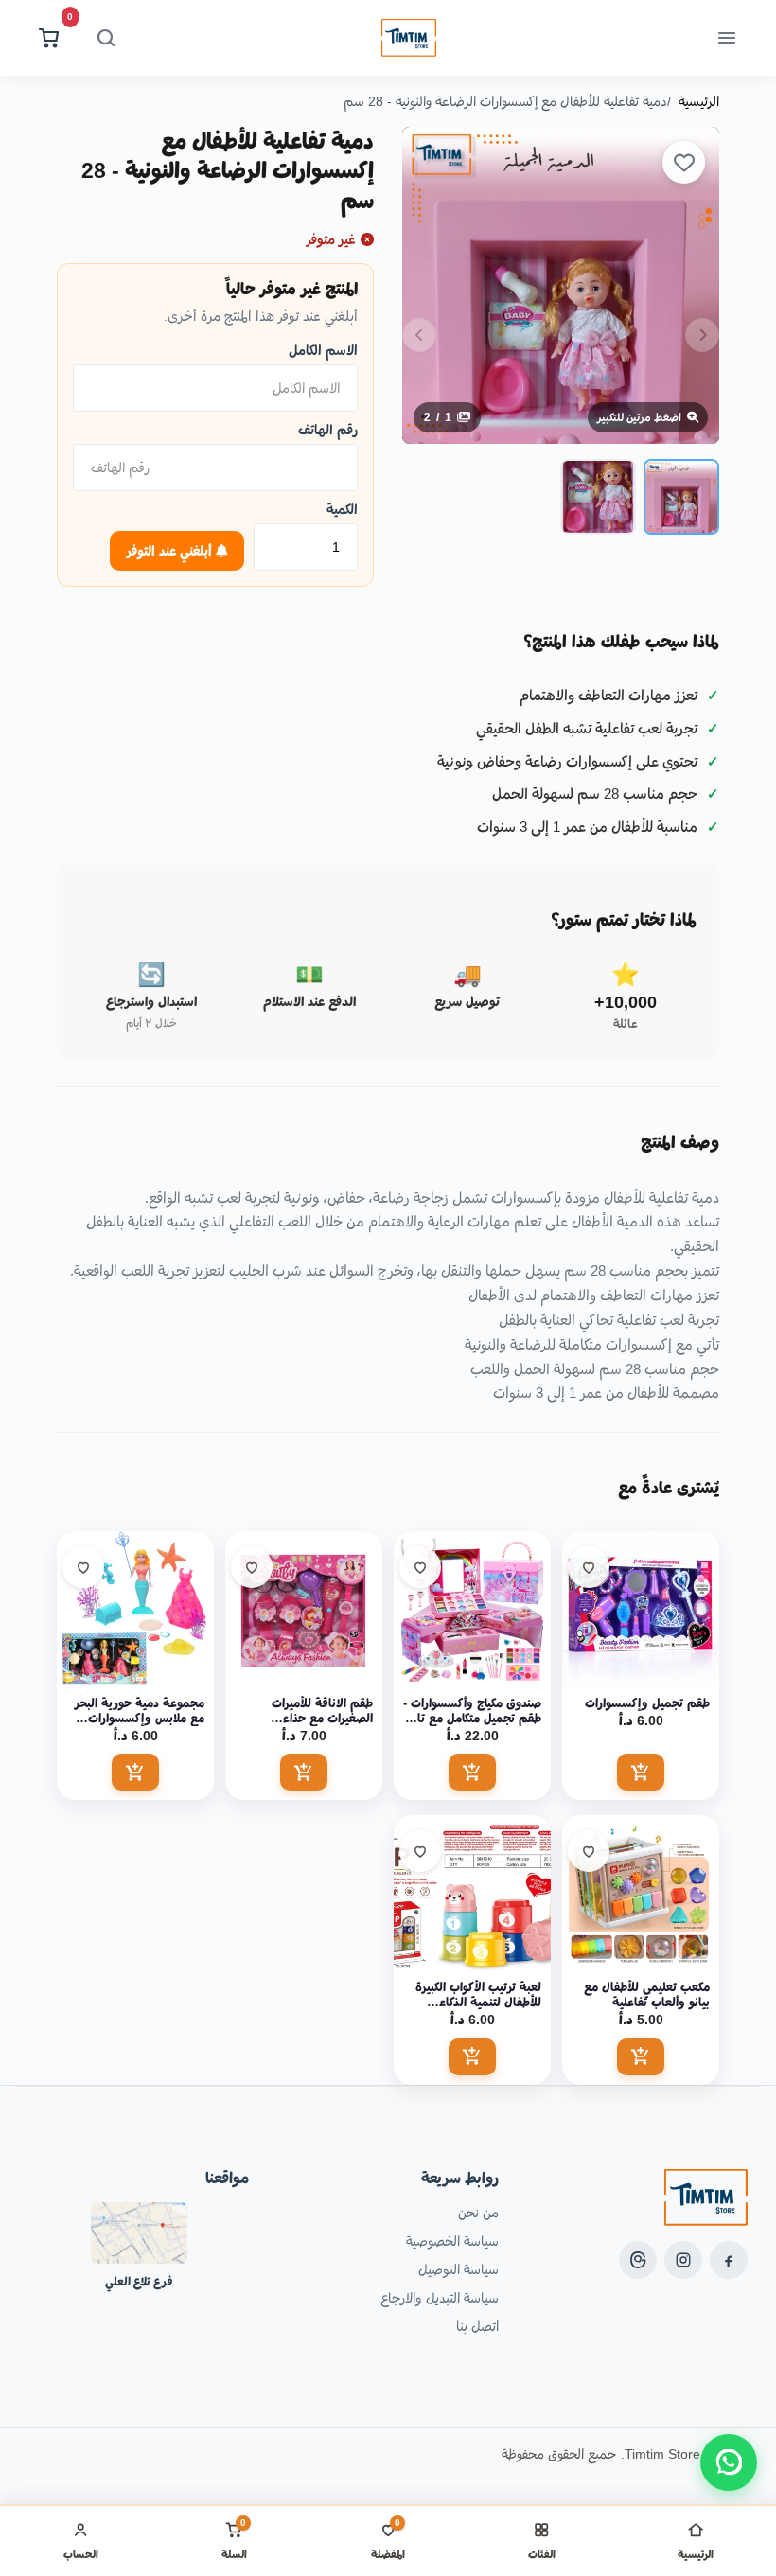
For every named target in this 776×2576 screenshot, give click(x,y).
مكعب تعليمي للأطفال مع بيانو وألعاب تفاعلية (647, 1994)
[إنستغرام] (683, 2260)
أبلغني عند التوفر (171, 551)
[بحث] (106, 38)
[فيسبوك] (729, 2260)
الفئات (542, 2554)
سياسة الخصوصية (452, 2241)
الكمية (342, 509)
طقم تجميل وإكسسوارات (647, 1703)
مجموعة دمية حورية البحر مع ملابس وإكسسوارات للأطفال (140, 1711)
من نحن (478, 2213)
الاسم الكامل (323, 350)
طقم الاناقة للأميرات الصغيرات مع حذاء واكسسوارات (322, 1711)
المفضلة (388, 2539)
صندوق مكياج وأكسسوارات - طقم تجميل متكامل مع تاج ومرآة (472, 1711)
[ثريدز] (638, 2260)
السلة (234, 2539)
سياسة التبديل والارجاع (440, 2298)
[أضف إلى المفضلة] (684, 162)
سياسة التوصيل (459, 2269)
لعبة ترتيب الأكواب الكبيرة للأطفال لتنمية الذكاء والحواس (478, 1995)
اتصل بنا (477, 2326)
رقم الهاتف (328, 430)
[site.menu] (727, 38)
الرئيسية (699, 101)
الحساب (81, 2554)
